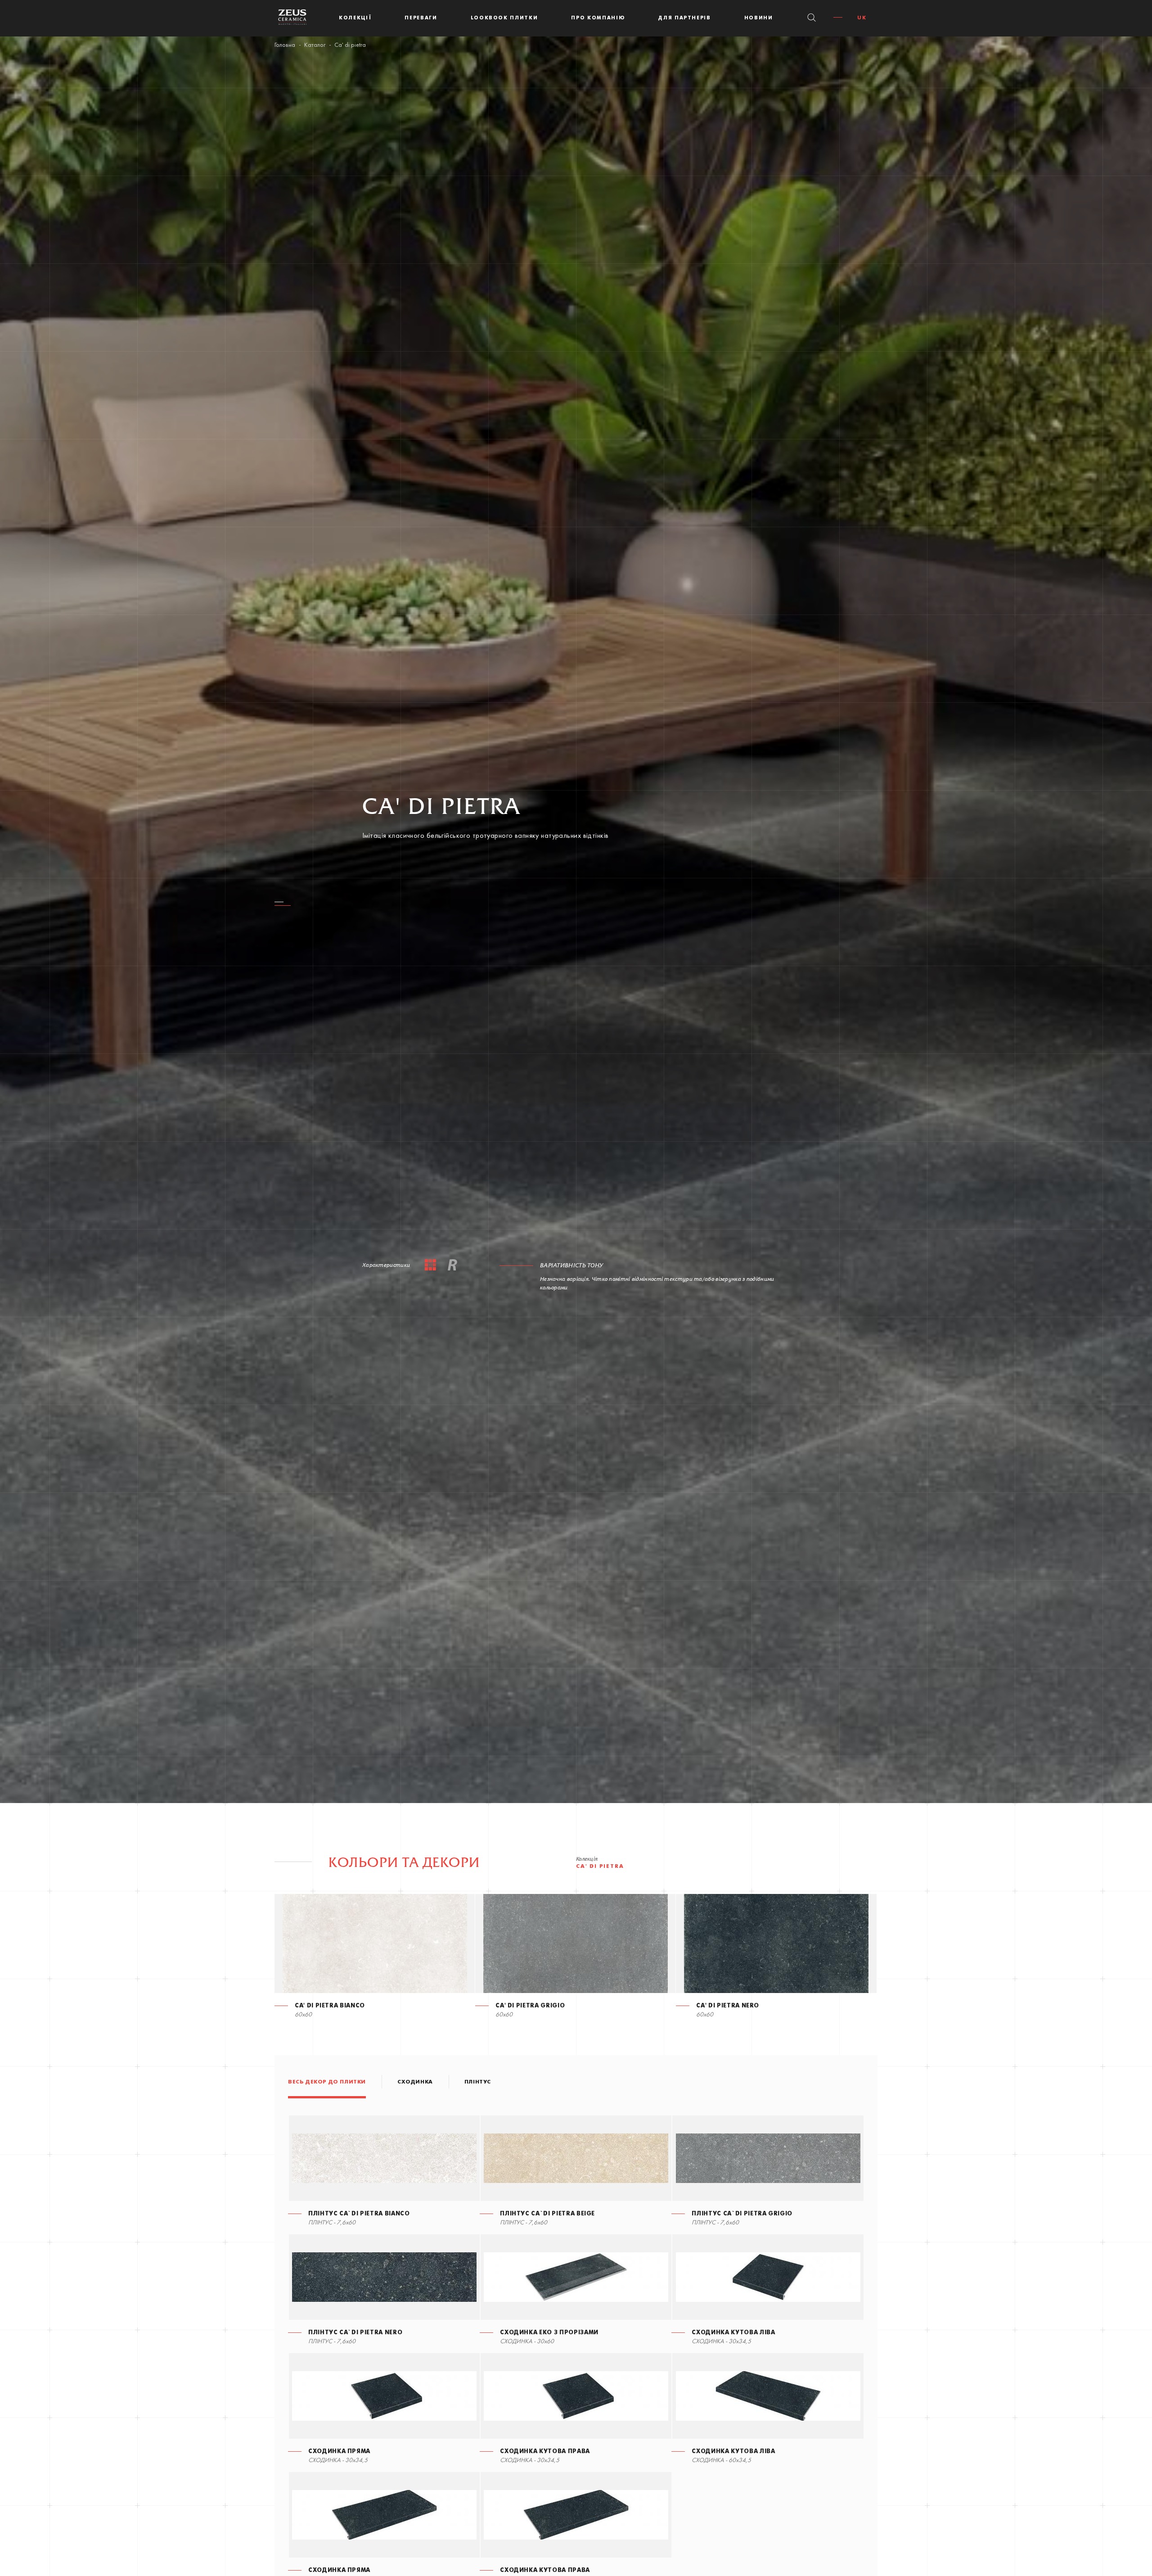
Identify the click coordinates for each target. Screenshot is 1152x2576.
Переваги (421, 18)
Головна (285, 45)
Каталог (315, 45)
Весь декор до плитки (327, 2082)
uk (862, 18)
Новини (759, 18)
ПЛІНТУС (478, 2082)
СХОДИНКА (415, 2082)
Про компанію (598, 18)
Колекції (355, 18)
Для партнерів (684, 18)
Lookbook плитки (504, 18)
